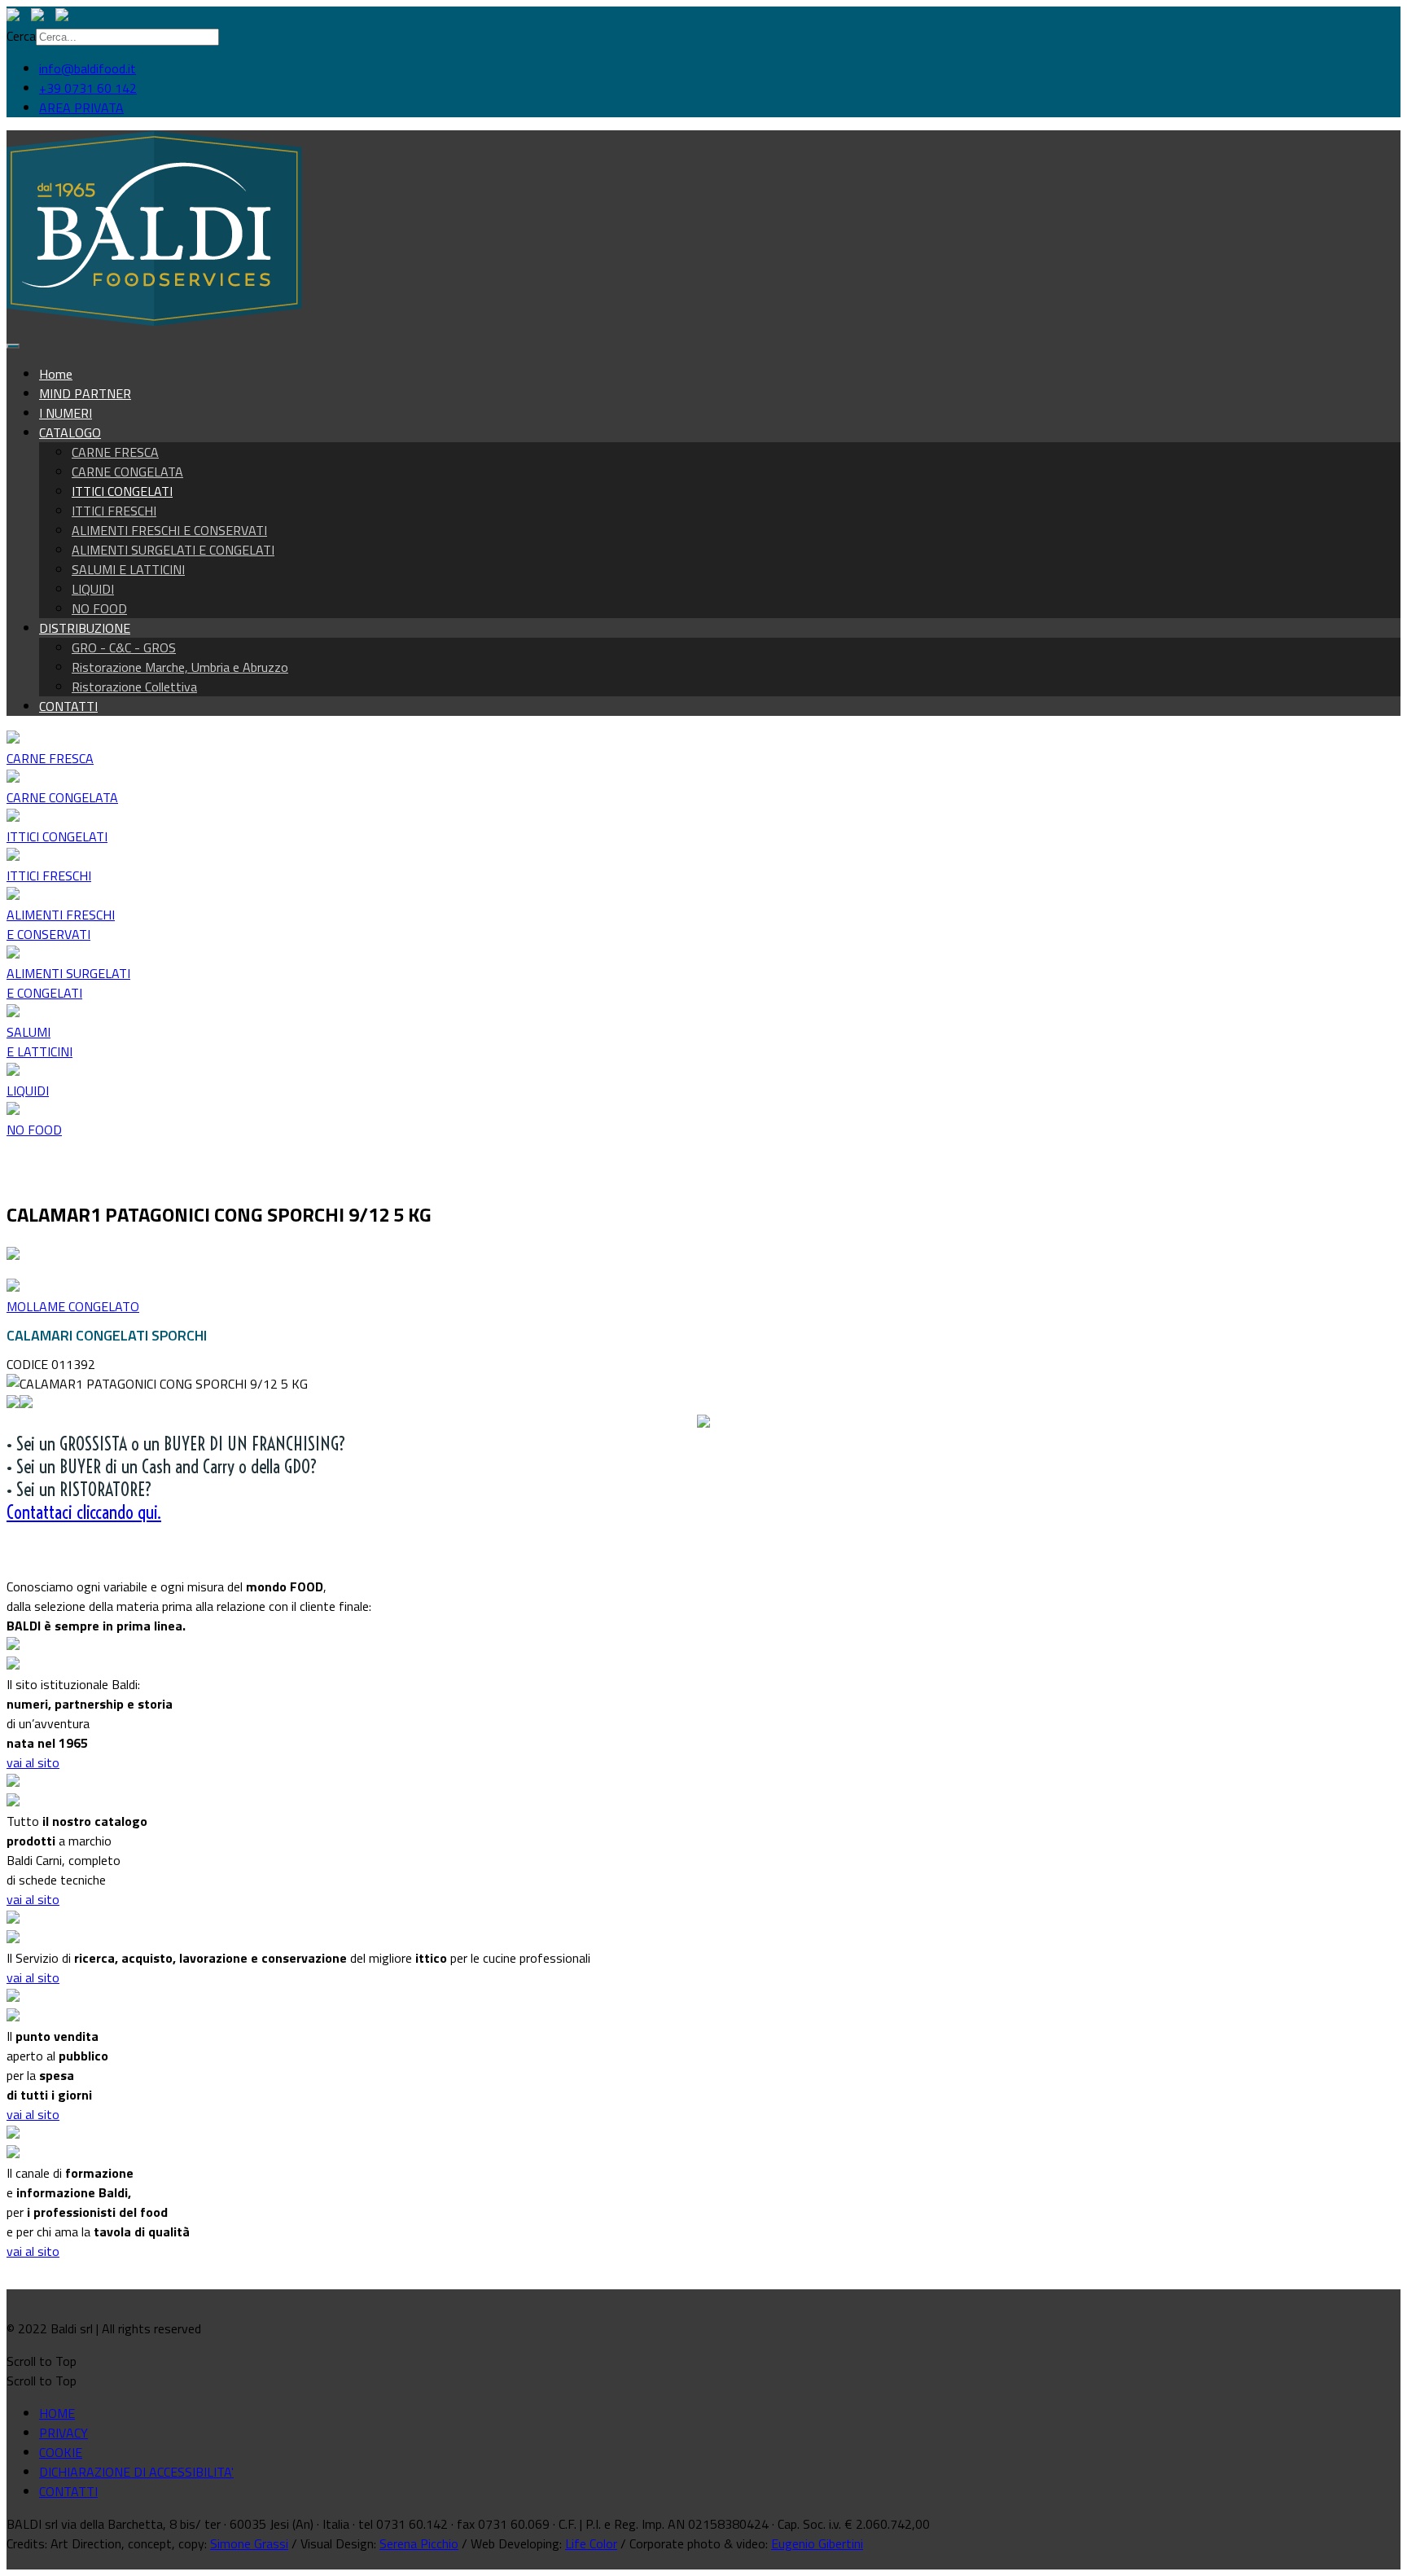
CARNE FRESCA (115, 452)
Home (56, 374)
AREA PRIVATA (81, 108)
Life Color (591, 2543)
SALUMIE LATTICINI (39, 1042)
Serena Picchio (419, 2543)
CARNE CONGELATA (127, 472)
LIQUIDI (93, 589)
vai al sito (33, 1762)
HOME (57, 2413)
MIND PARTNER (85, 393)
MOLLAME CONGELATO (73, 1306)
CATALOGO (70, 432)
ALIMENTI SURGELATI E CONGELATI (173, 550)
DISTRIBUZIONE (85, 628)
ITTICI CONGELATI (122, 491)
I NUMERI (66, 413)
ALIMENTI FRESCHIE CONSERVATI (61, 924)
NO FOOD (99, 608)
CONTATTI (68, 706)
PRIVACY (64, 2433)
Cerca (21, 36)
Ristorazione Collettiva (134, 687)
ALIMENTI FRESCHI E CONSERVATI (169, 530)
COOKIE (61, 2452)
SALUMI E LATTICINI (128, 569)
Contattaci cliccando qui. (84, 1512)
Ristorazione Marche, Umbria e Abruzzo (180, 667)
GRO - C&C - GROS (124, 647)
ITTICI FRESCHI (114, 511)
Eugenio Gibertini (817, 2543)
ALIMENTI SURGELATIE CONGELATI (68, 983)
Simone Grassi (249, 2543)
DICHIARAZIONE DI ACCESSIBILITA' (136, 2472)
